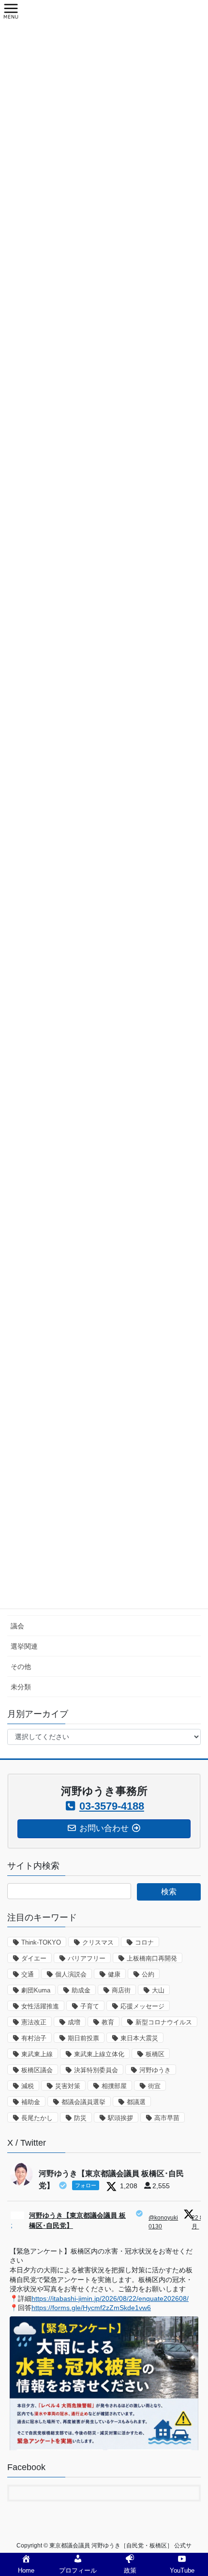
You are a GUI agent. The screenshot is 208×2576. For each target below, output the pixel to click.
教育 (108, 2022)
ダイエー (34, 1958)
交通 (28, 1974)
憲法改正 (34, 2022)
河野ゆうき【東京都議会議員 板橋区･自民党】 (77, 2220)
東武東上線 (37, 2054)
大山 (158, 1990)
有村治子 (34, 2038)
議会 (17, 1626)
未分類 (21, 1687)
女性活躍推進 (40, 2006)
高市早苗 (167, 2118)
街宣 (154, 2086)
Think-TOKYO (41, 1942)
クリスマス (98, 1942)
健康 (114, 1974)
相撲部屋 (114, 2086)
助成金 (81, 1990)
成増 (74, 2022)
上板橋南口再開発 (152, 1958)
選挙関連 (24, 1646)
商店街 (121, 1990)
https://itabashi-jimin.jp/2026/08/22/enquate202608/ (110, 2298)
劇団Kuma (36, 1990)
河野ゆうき (155, 2070)
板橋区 (155, 2054)
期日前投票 (83, 2038)
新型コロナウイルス (164, 2022)
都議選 (136, 2102)
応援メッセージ (142, 2006)
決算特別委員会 (96, 2070)
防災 (80, 2118)
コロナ (144, 1942)
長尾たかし (37, 2118)
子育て (90, 2006)
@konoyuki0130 (163, 2222)
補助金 (31, 2102)
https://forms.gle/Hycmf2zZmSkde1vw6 (91, 2308)
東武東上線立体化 (99, 2054)
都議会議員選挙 (83, 2102)
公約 (148, 1974)
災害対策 (68, 2086)
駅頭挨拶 (120, 2118)
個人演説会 (71, 1974)
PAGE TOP (193, 2490)
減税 (28, 2086)
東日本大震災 (139, 2038)
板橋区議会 (37, 2070)
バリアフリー (87, 1958)
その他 (21, 1667)
